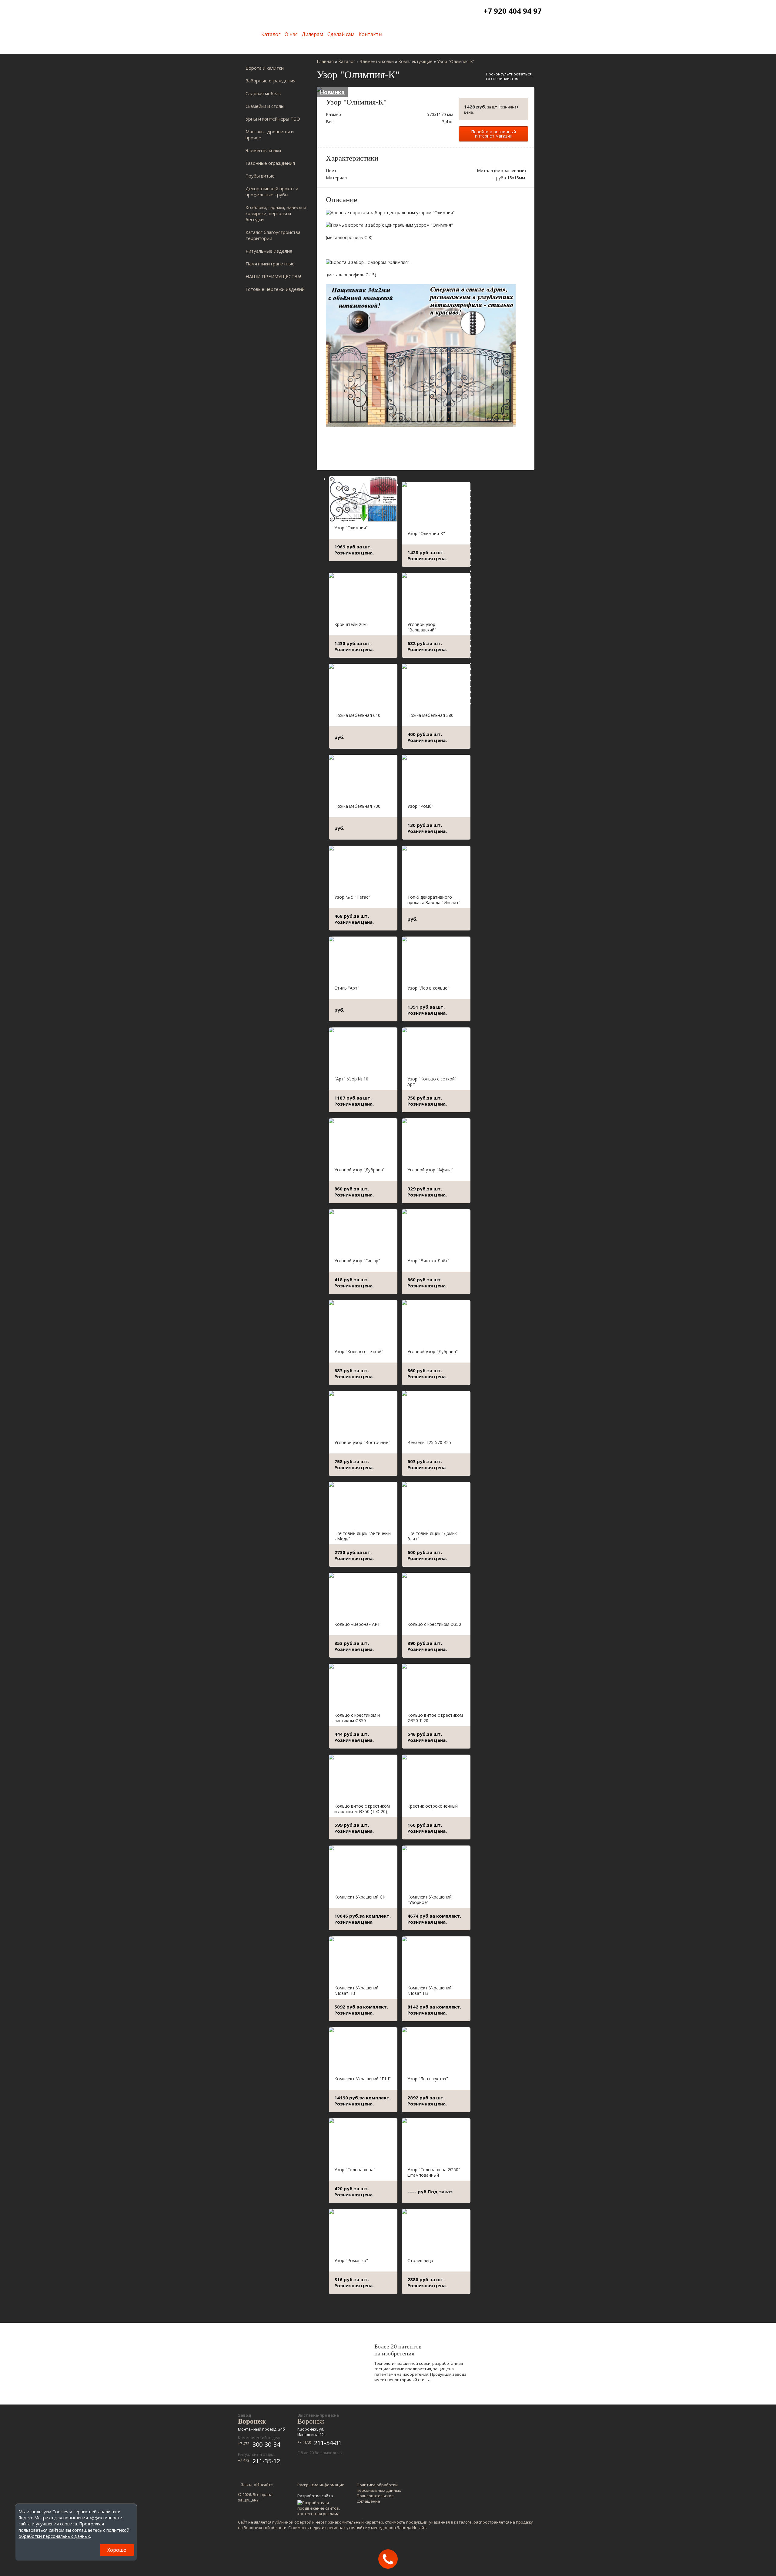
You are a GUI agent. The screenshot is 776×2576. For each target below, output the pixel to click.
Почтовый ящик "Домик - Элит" (433, 1536)
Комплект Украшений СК (360, 1897)
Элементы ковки (263, 150)
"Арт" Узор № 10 (351, 1079)
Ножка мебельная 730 (357, 806)
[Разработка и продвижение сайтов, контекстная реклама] (321, 2508)
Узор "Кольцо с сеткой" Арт (432, 1082)
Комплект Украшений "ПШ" (363, 2079)
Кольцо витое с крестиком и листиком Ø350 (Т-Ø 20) (362, 1809)
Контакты (370, 34)
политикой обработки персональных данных (74, 2533)
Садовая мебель (263, 93)
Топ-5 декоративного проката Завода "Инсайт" (434, 900)
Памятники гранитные (270, 264)
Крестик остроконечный (433, 1806)
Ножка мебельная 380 (430, 715)
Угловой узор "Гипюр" (357, 1261)
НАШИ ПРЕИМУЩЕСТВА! (273, 276)
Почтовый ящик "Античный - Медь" (363, 1536)
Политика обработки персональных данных (379, 2488)
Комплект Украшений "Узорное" (430, 1900)
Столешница (420, 2260)
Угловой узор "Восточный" (362, 1442)
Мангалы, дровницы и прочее (270, 135)
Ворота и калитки (265, 68)
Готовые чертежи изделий (275, 289)
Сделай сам (341, 34)
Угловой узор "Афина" (430, 1170)
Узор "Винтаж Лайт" (428, 1261)
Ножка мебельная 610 (357, 715)
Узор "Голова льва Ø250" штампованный (434, 2172)
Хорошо (117, 2550)
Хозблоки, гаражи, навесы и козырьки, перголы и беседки (276, 213)
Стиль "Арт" (347, 988)
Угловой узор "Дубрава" (360, 1170)
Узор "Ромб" (420, 806)
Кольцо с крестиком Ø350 (434, 1624)
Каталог (271, 34)
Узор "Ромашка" (351, 2260)
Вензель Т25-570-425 (429, 1442)
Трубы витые (260, 176)
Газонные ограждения (270, 163)
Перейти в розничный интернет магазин (493, 134)
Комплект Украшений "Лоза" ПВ (356, 1990)
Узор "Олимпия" (351, 528)
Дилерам (312, 34)
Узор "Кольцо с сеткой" (359, 1351)
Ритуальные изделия (269, 251)
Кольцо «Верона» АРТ (357, 1624)
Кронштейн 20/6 (351, 624)
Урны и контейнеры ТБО (273, 119)
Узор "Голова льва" (355, 2170)
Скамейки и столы (265, 106)
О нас (291, 34)
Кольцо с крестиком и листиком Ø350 (357, 1718)
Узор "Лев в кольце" (428, 988)
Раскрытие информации (321, 2485)
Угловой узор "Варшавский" (422, 627)
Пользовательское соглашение (375, 2498)
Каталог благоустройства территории (273, 235)
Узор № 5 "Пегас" (352, 897)
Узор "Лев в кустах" (428, 2079)
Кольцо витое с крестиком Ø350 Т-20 (435, 1718)
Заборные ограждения (271, 81)
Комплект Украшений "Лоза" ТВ (430, 1990)
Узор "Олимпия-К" (426, 533)
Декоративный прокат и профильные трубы (272, 191)
